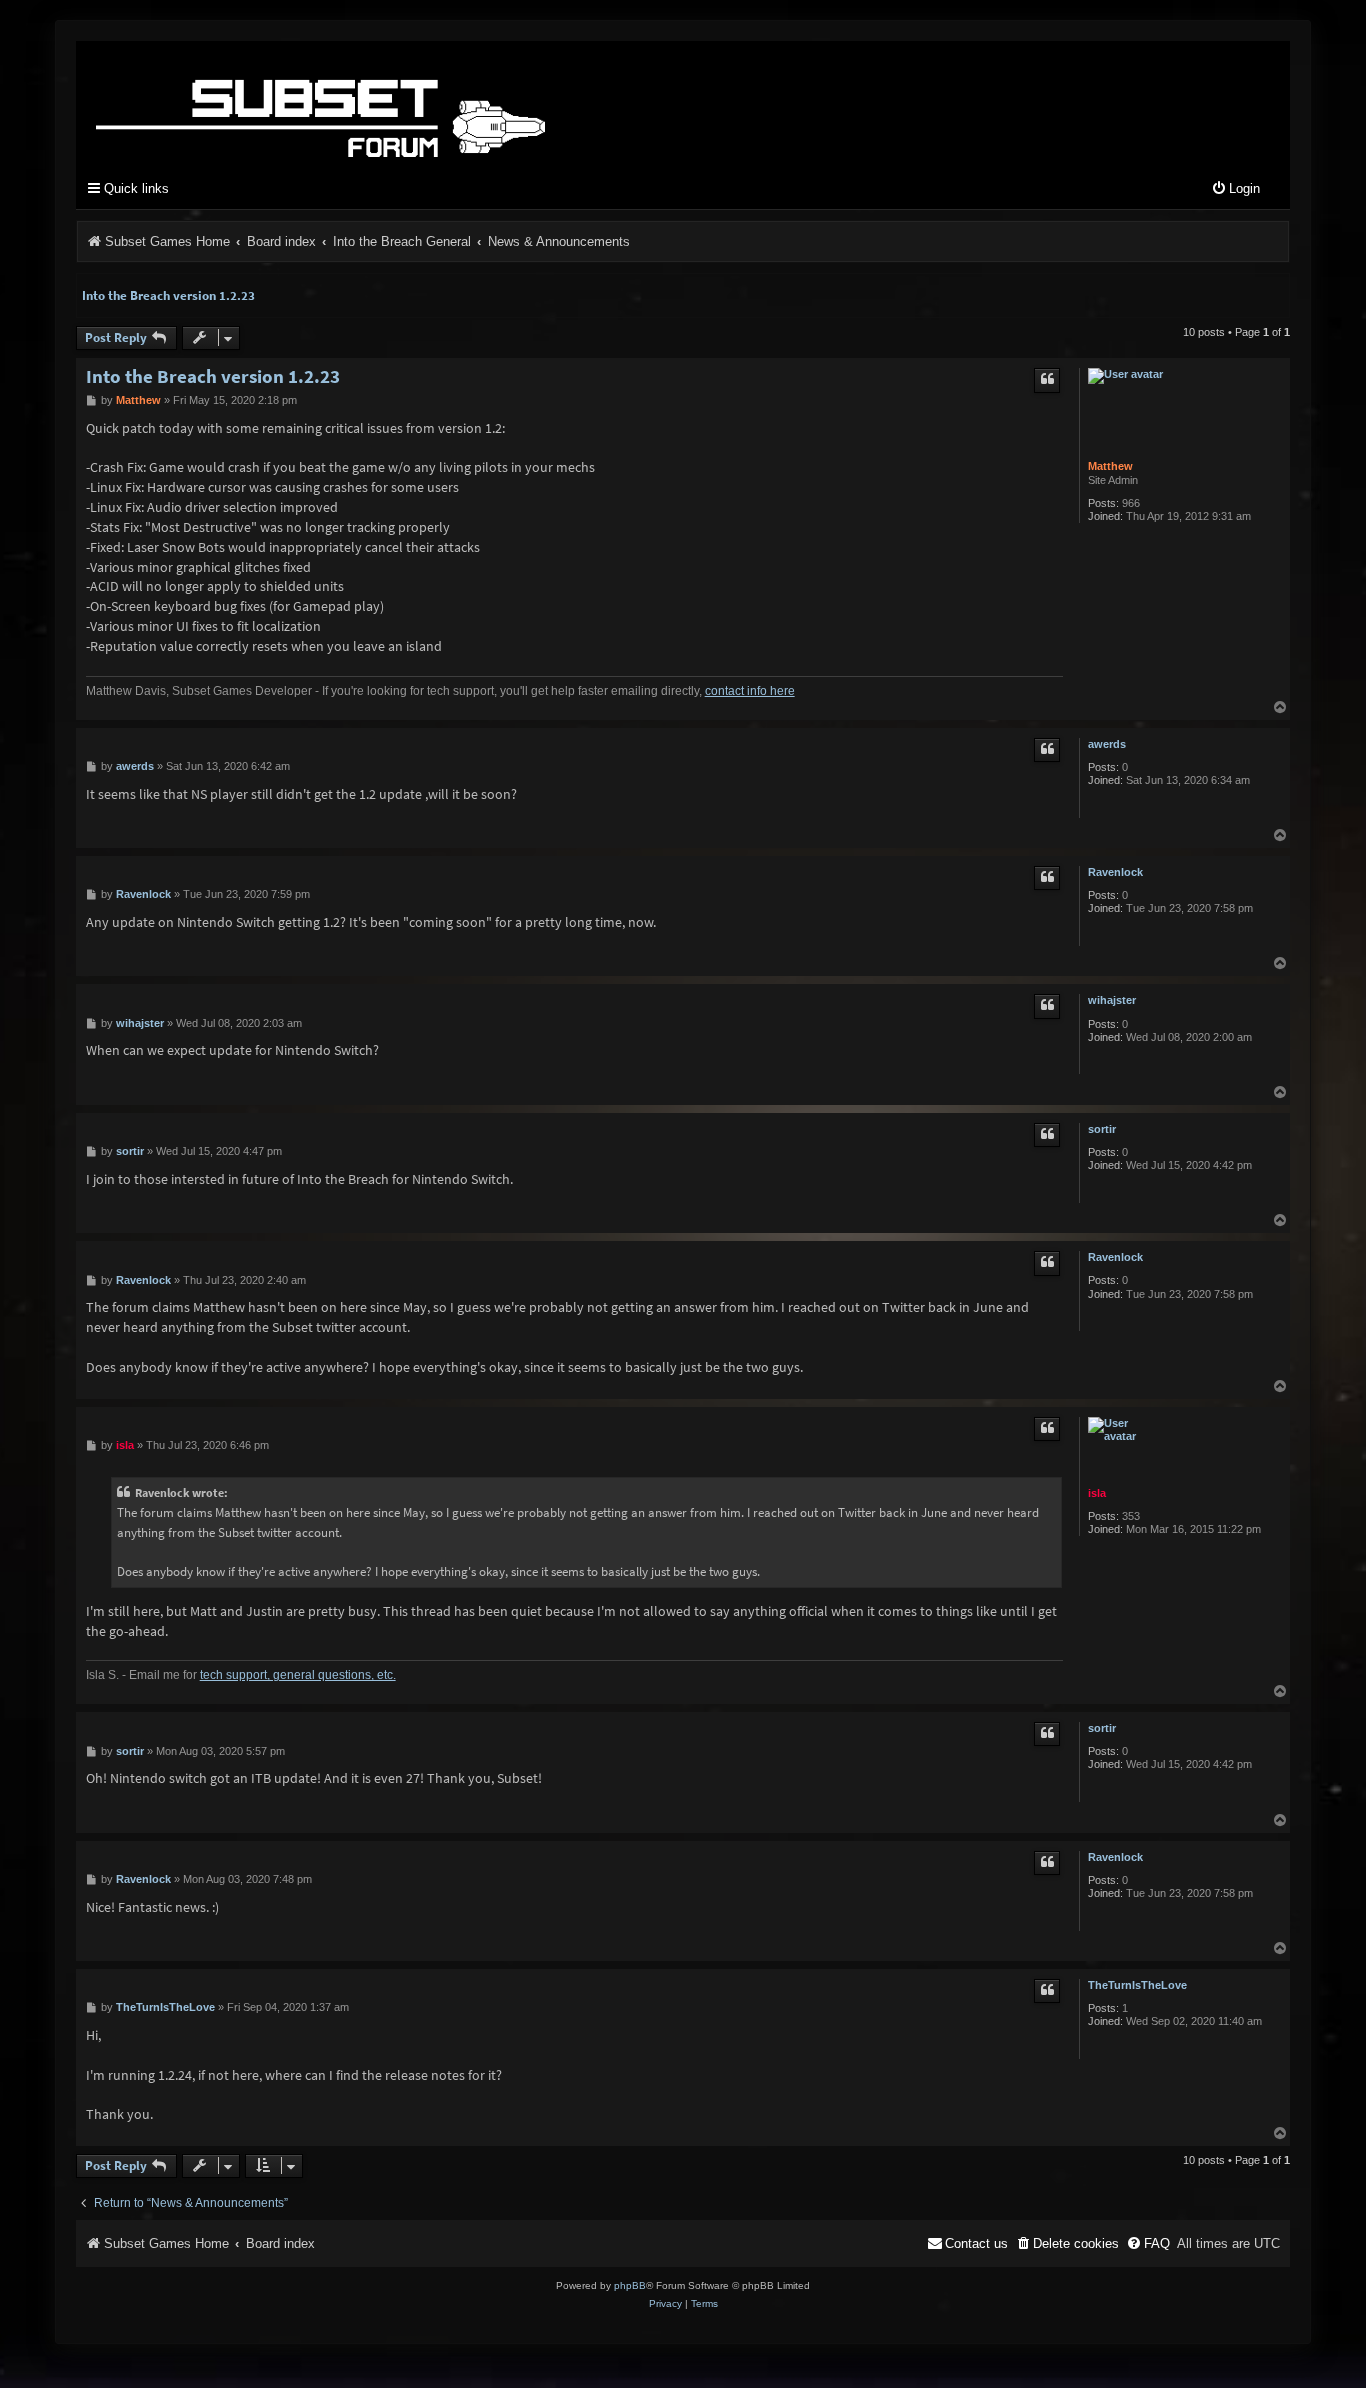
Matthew (1110, 466)
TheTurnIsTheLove (1137, 1985)
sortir (1102, 1129)
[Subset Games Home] (446, 103)
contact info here (750, 691)
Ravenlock (1115, 872)
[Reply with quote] (1047, 380)
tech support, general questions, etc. (298, 1675)
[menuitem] (1235, 189)
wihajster (1112, 1000)
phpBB (630, 2285)
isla (1097, 1493)
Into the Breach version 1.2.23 (168, 295)
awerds (1107, 744)
